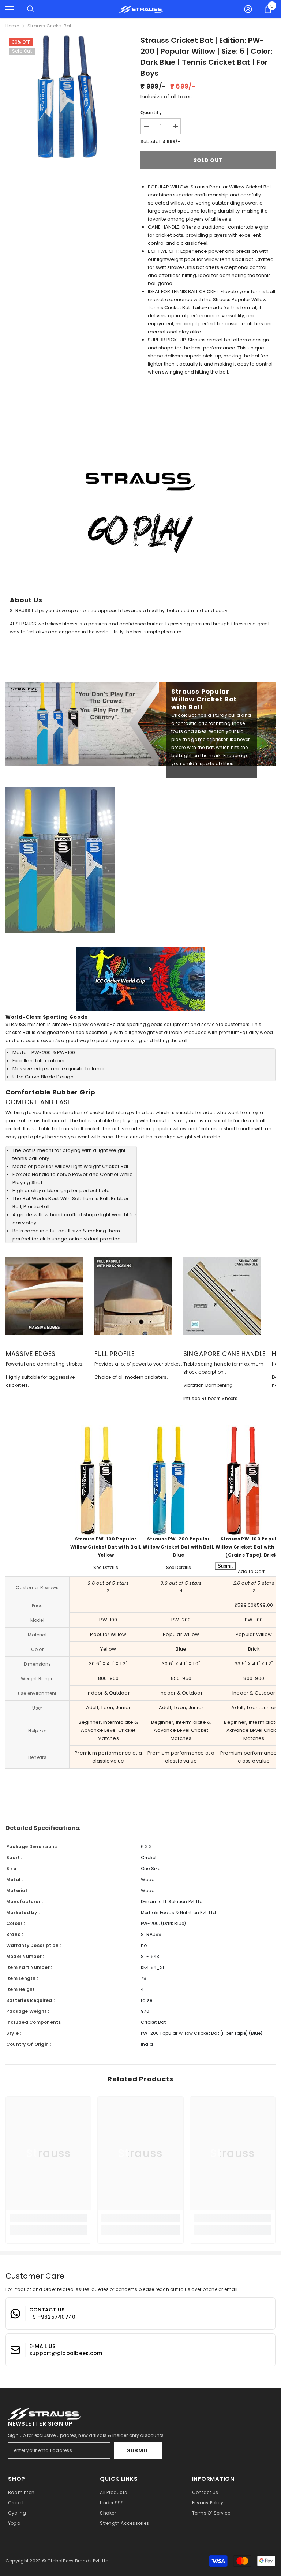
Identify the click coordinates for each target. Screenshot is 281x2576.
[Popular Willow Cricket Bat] (106, 1480)
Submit (138, 2450)
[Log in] (248, 9)
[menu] (10, 9)
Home (12, 26)
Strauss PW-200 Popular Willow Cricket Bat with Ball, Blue (178, 1547)
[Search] (31, 9)
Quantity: (152, 113)
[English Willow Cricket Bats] (178, 1480)
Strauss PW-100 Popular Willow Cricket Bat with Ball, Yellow (106, 1547)
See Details (106, 1567)
